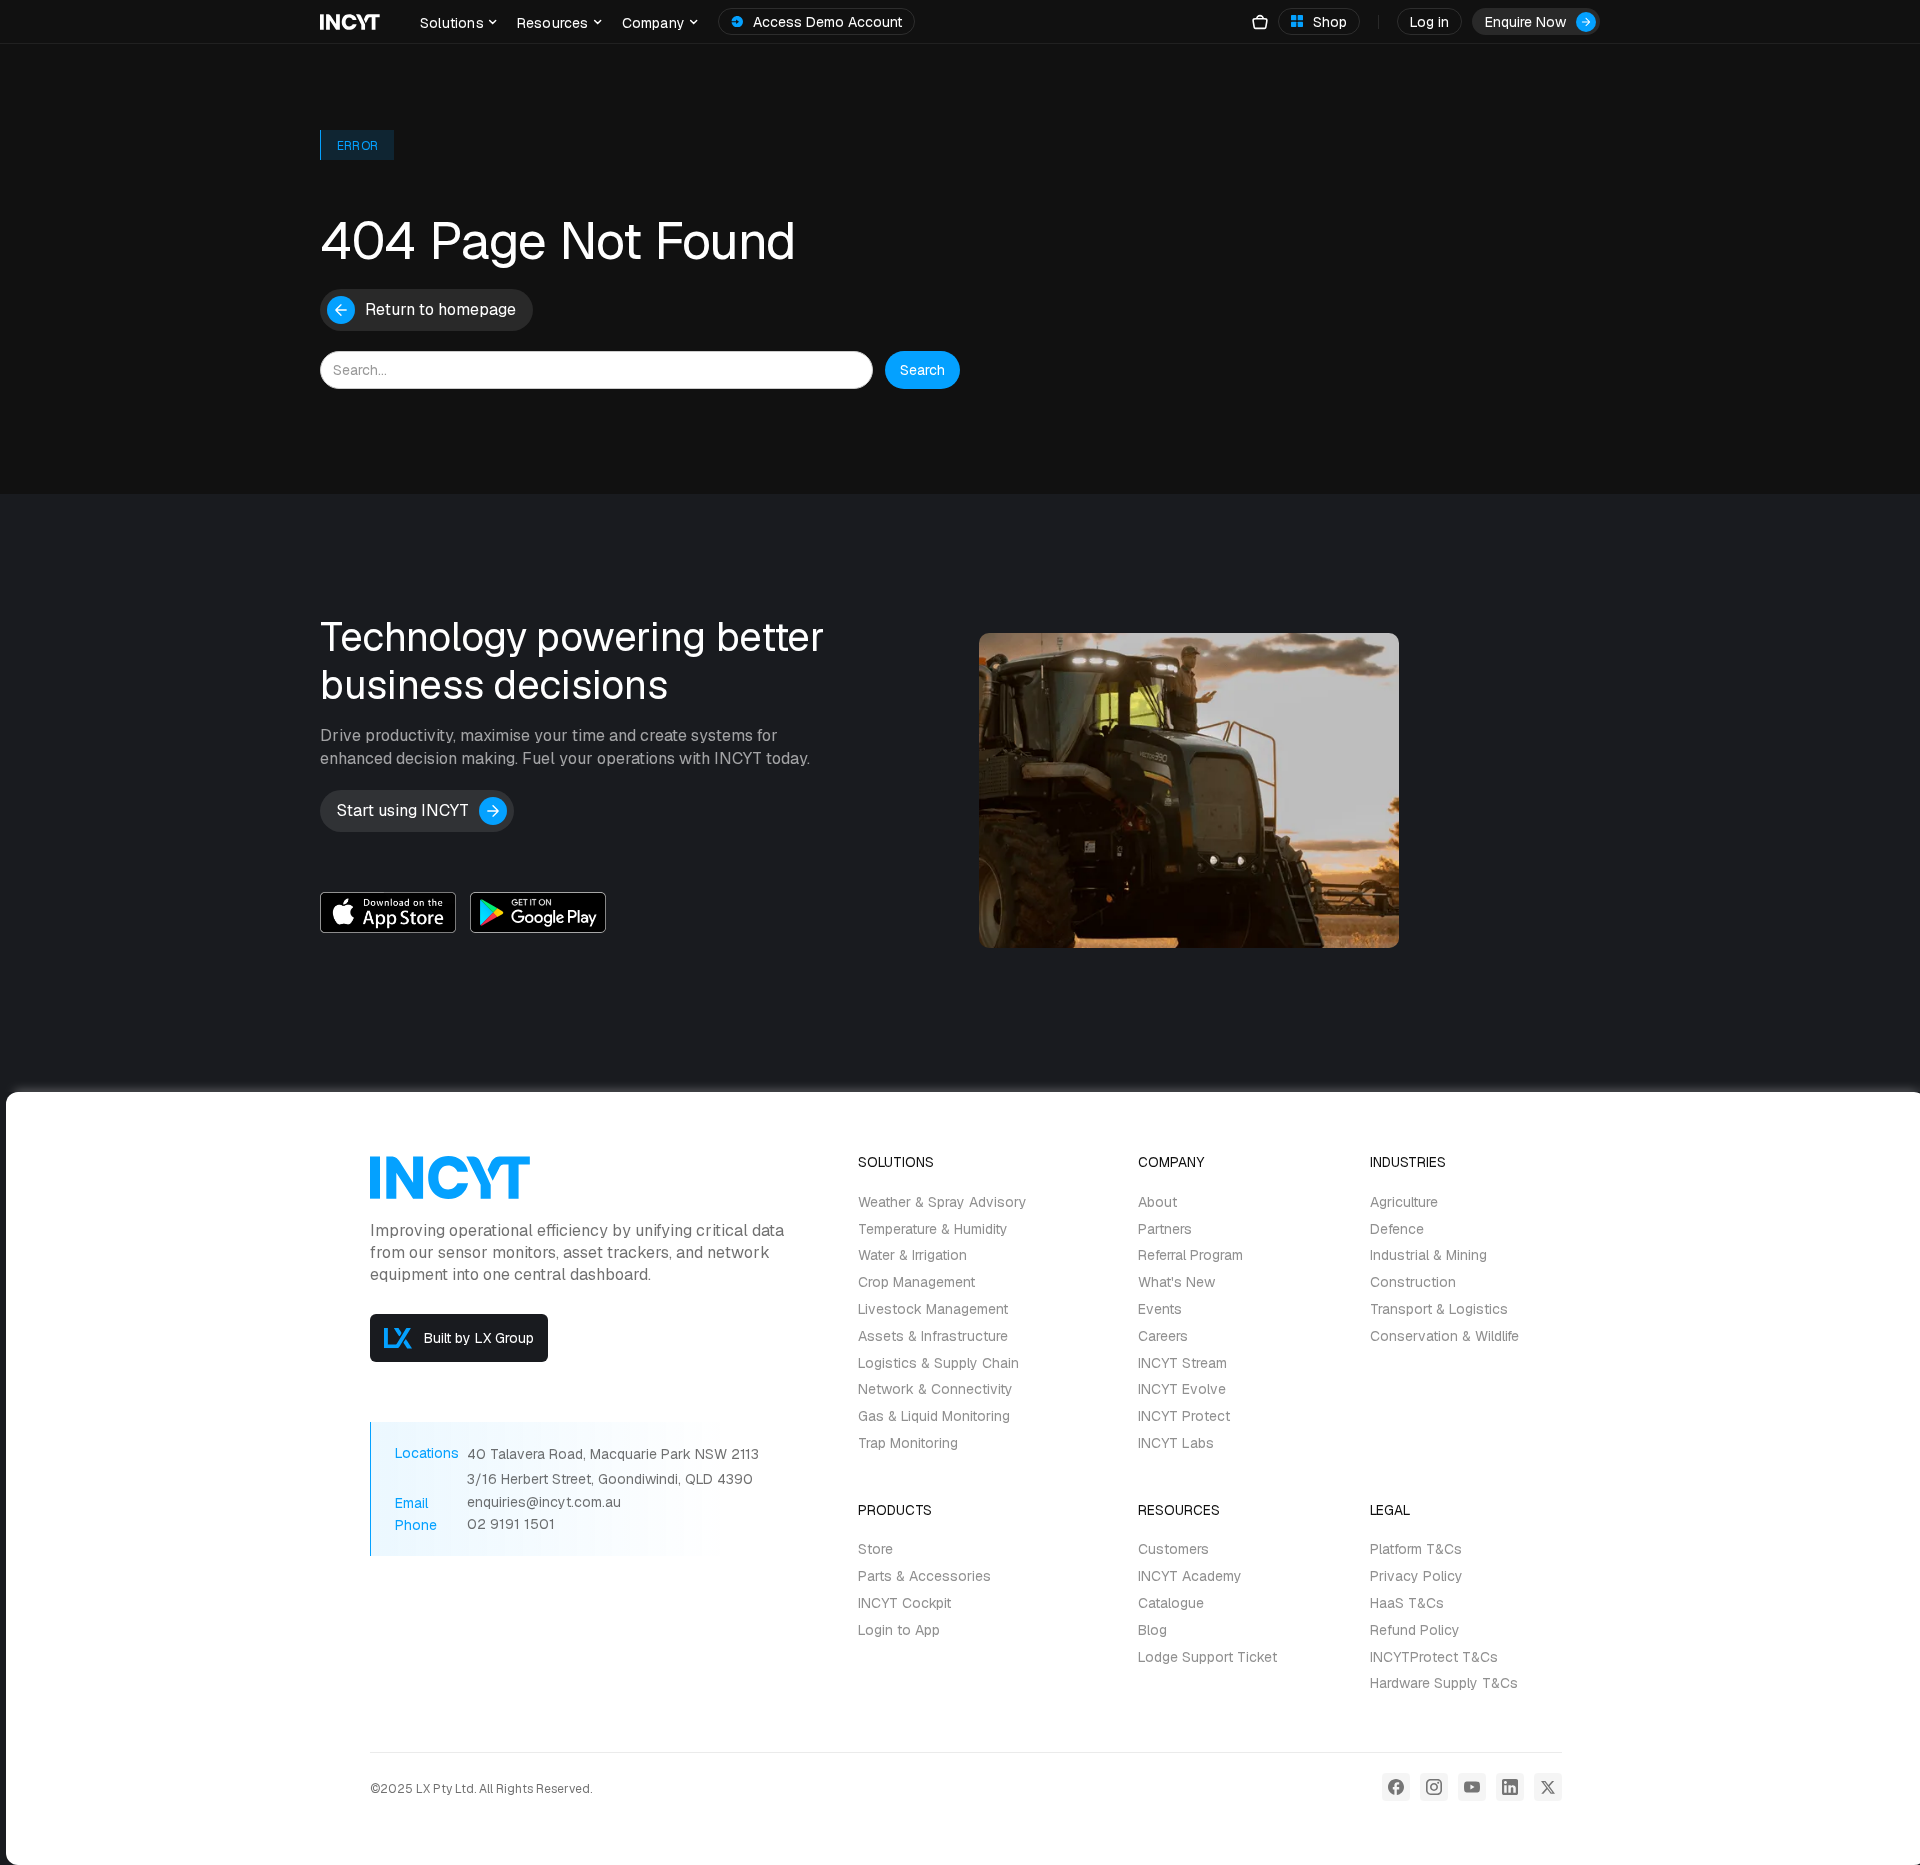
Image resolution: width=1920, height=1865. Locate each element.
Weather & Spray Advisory (942, 1202)
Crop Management (916, 1282)
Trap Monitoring (908, 1443)
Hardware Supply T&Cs (1444, 1684)
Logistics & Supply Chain (938, 1363)
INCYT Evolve (1182, 1390)
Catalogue (1171, 1603)
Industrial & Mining (1428, 1256)
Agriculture (1404, 1202)
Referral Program (1190, 1256)
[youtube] (1472, 1787)
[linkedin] (1510, 1787)
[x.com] (1548, 1787)
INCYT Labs (1176, 1443)
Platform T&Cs (1416, 1550)
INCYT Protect (1184, 1416)
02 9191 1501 (511, 1524)
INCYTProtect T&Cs (1434, 1657)
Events (1160, 1309)
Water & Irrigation (912, 1256)
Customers (1173, 1550)
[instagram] (1434, 1787)
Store (875, 1550)
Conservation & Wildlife (1444, 1336)
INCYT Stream (1182, 1363)
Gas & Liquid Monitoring (934, 1416)
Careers (1163, 1336)
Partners (1165, 1229)
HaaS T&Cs (1407, 1603)
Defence (1397, 1229)
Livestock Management (933, 1309)
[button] (458, 21)
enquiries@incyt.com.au (544, 1502)
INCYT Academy (1190, 1576)
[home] (350, 22)
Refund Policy (1415, 1630)
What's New (1176, 1282)
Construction (1413, 1282)
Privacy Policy (1416, 1576)
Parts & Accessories (924, 1576)
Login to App (899, 1630)
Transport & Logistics (1439, 1309)
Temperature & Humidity (933, 1229)
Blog (1152, 1630)
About (1157, 1202)
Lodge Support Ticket (1207, 1657)
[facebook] (1396, 1787)
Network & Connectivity (935, 1390)
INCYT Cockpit (904, 1603)
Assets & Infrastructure (933, 1336)
